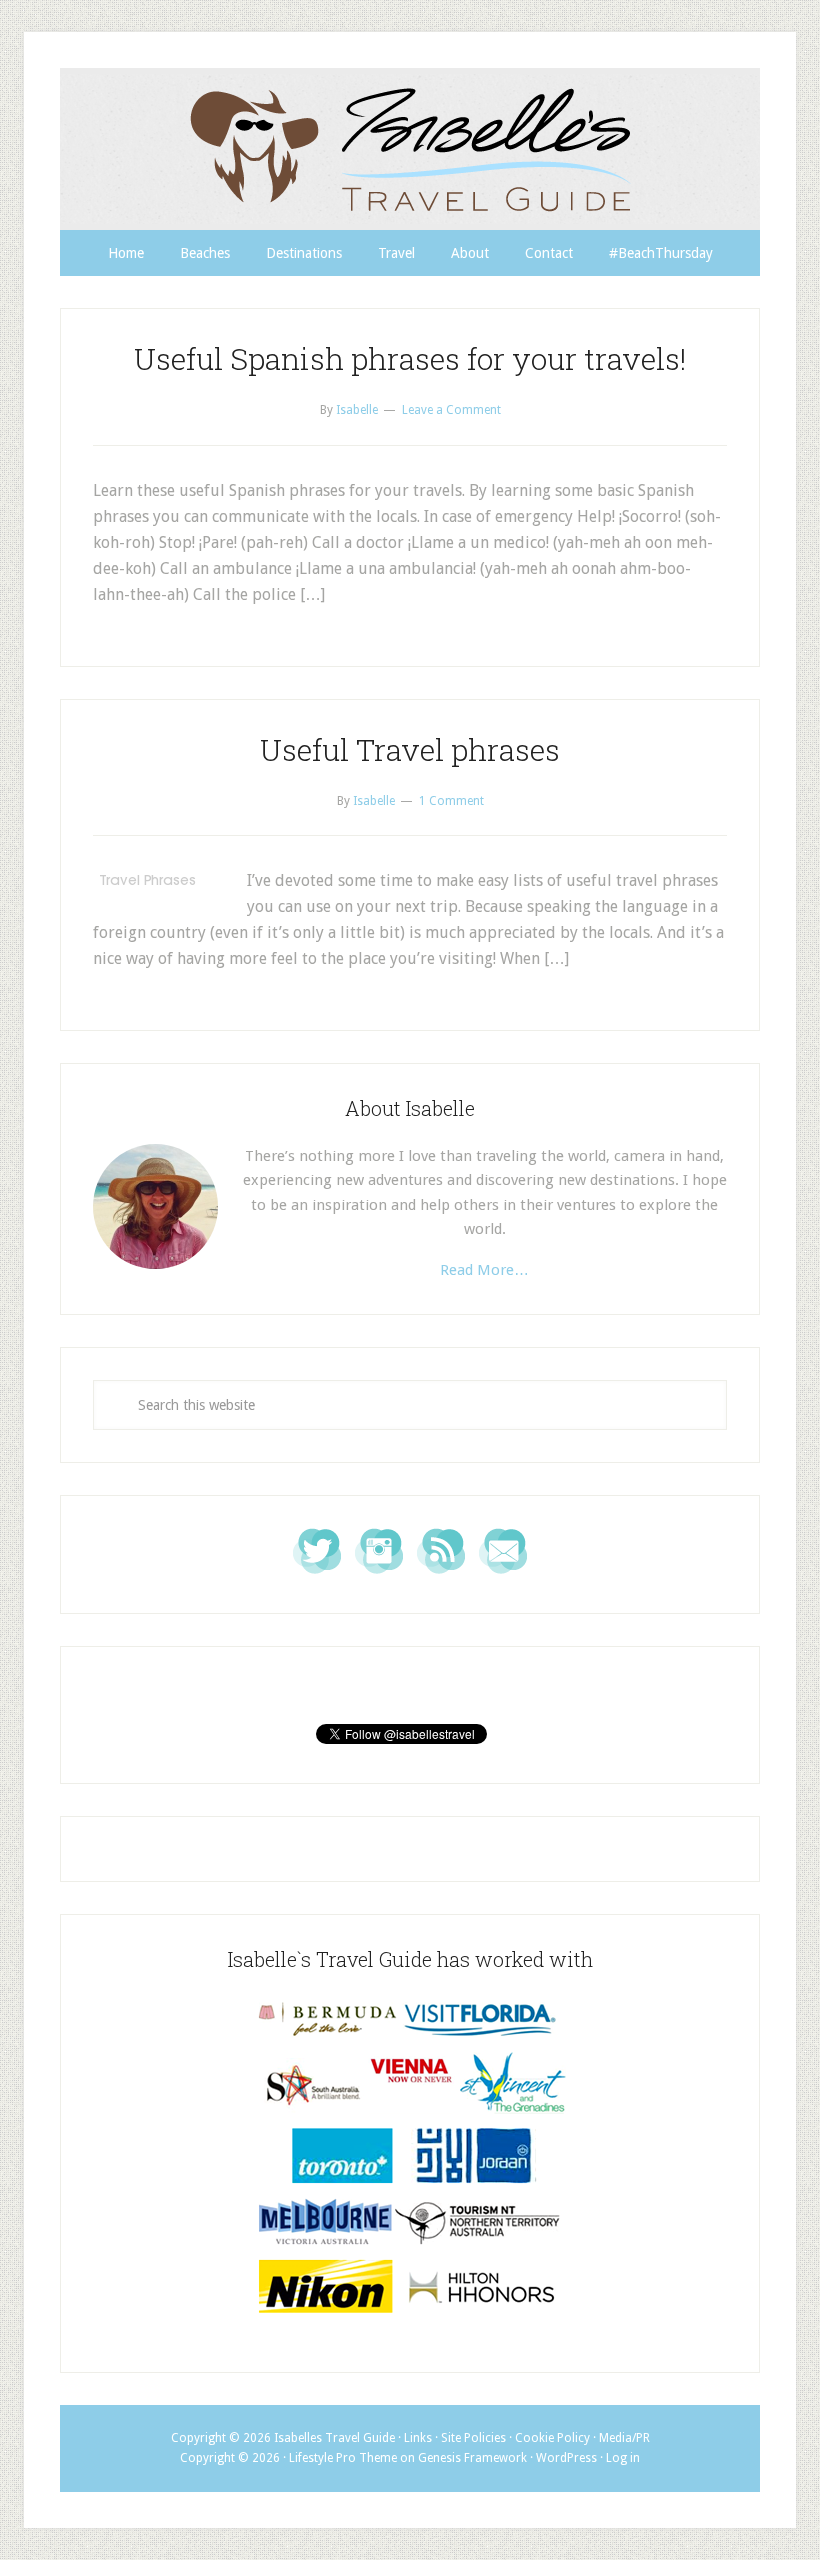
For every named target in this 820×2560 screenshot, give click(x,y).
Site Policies (473, 2438)
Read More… (484, 1270)
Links (418, 2438)
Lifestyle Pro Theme (343, 2458)
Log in (623, 2458)
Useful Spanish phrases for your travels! (410, 358)
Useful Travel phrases (410, 749)
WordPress (566, 2458)
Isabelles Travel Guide (410, 149)
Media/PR (624, 2438)
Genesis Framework (472, 2458)
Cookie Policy (552, 2438)
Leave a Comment (451, 410)
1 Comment (451, 801)
